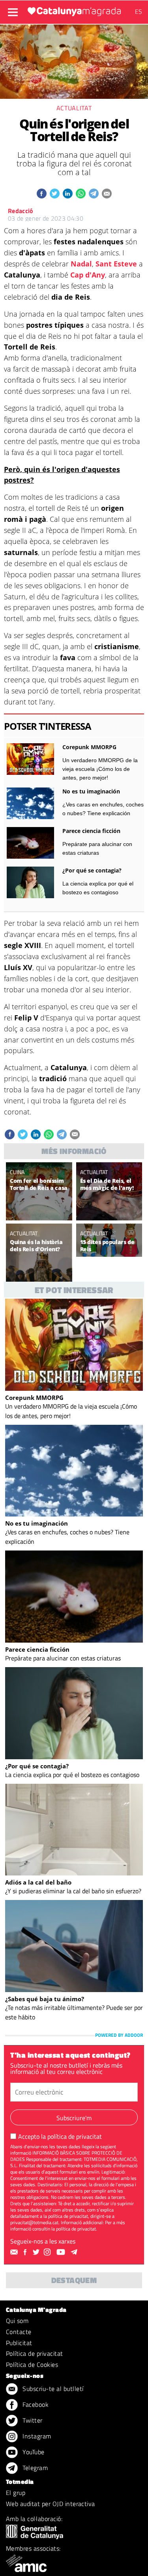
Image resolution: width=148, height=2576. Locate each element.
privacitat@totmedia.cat (34, 2222)
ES (139, 11)
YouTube (33, 2452)
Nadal (81, 264)
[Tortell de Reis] (39, 1217)
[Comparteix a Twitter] (55, 194)
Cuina (17, 1172)
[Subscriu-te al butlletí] (15, 2252)
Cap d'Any (88, 275)
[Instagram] (48, 2252)
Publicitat (19, 2343)
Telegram (34, 2468)
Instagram (36, 2436)
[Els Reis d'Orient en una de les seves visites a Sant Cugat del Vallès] (109, 1217)
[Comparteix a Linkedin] (68, 194)
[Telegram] (75, 2252)
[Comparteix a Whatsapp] (81, 194)
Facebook (35, 2404)
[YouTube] (62, 2252)
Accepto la (60, 2136)
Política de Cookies (32, 2364)
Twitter (32, 2420)
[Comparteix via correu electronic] (107, 194)
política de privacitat (75, 2136)
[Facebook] (26, 2252)
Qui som (17, 2321)
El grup (16, 2493)
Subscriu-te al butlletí (52, 2389)
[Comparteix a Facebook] (42, 194)
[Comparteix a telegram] (94, 194)
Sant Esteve (116, 264)
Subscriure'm (74, 2118)
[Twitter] (37, 2252)
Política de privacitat (35, 2353)
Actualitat (74, 108)
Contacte (19, 2332)
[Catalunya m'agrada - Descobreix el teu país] (74, 11)
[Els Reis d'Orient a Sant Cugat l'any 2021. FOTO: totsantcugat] (39, 1278)
